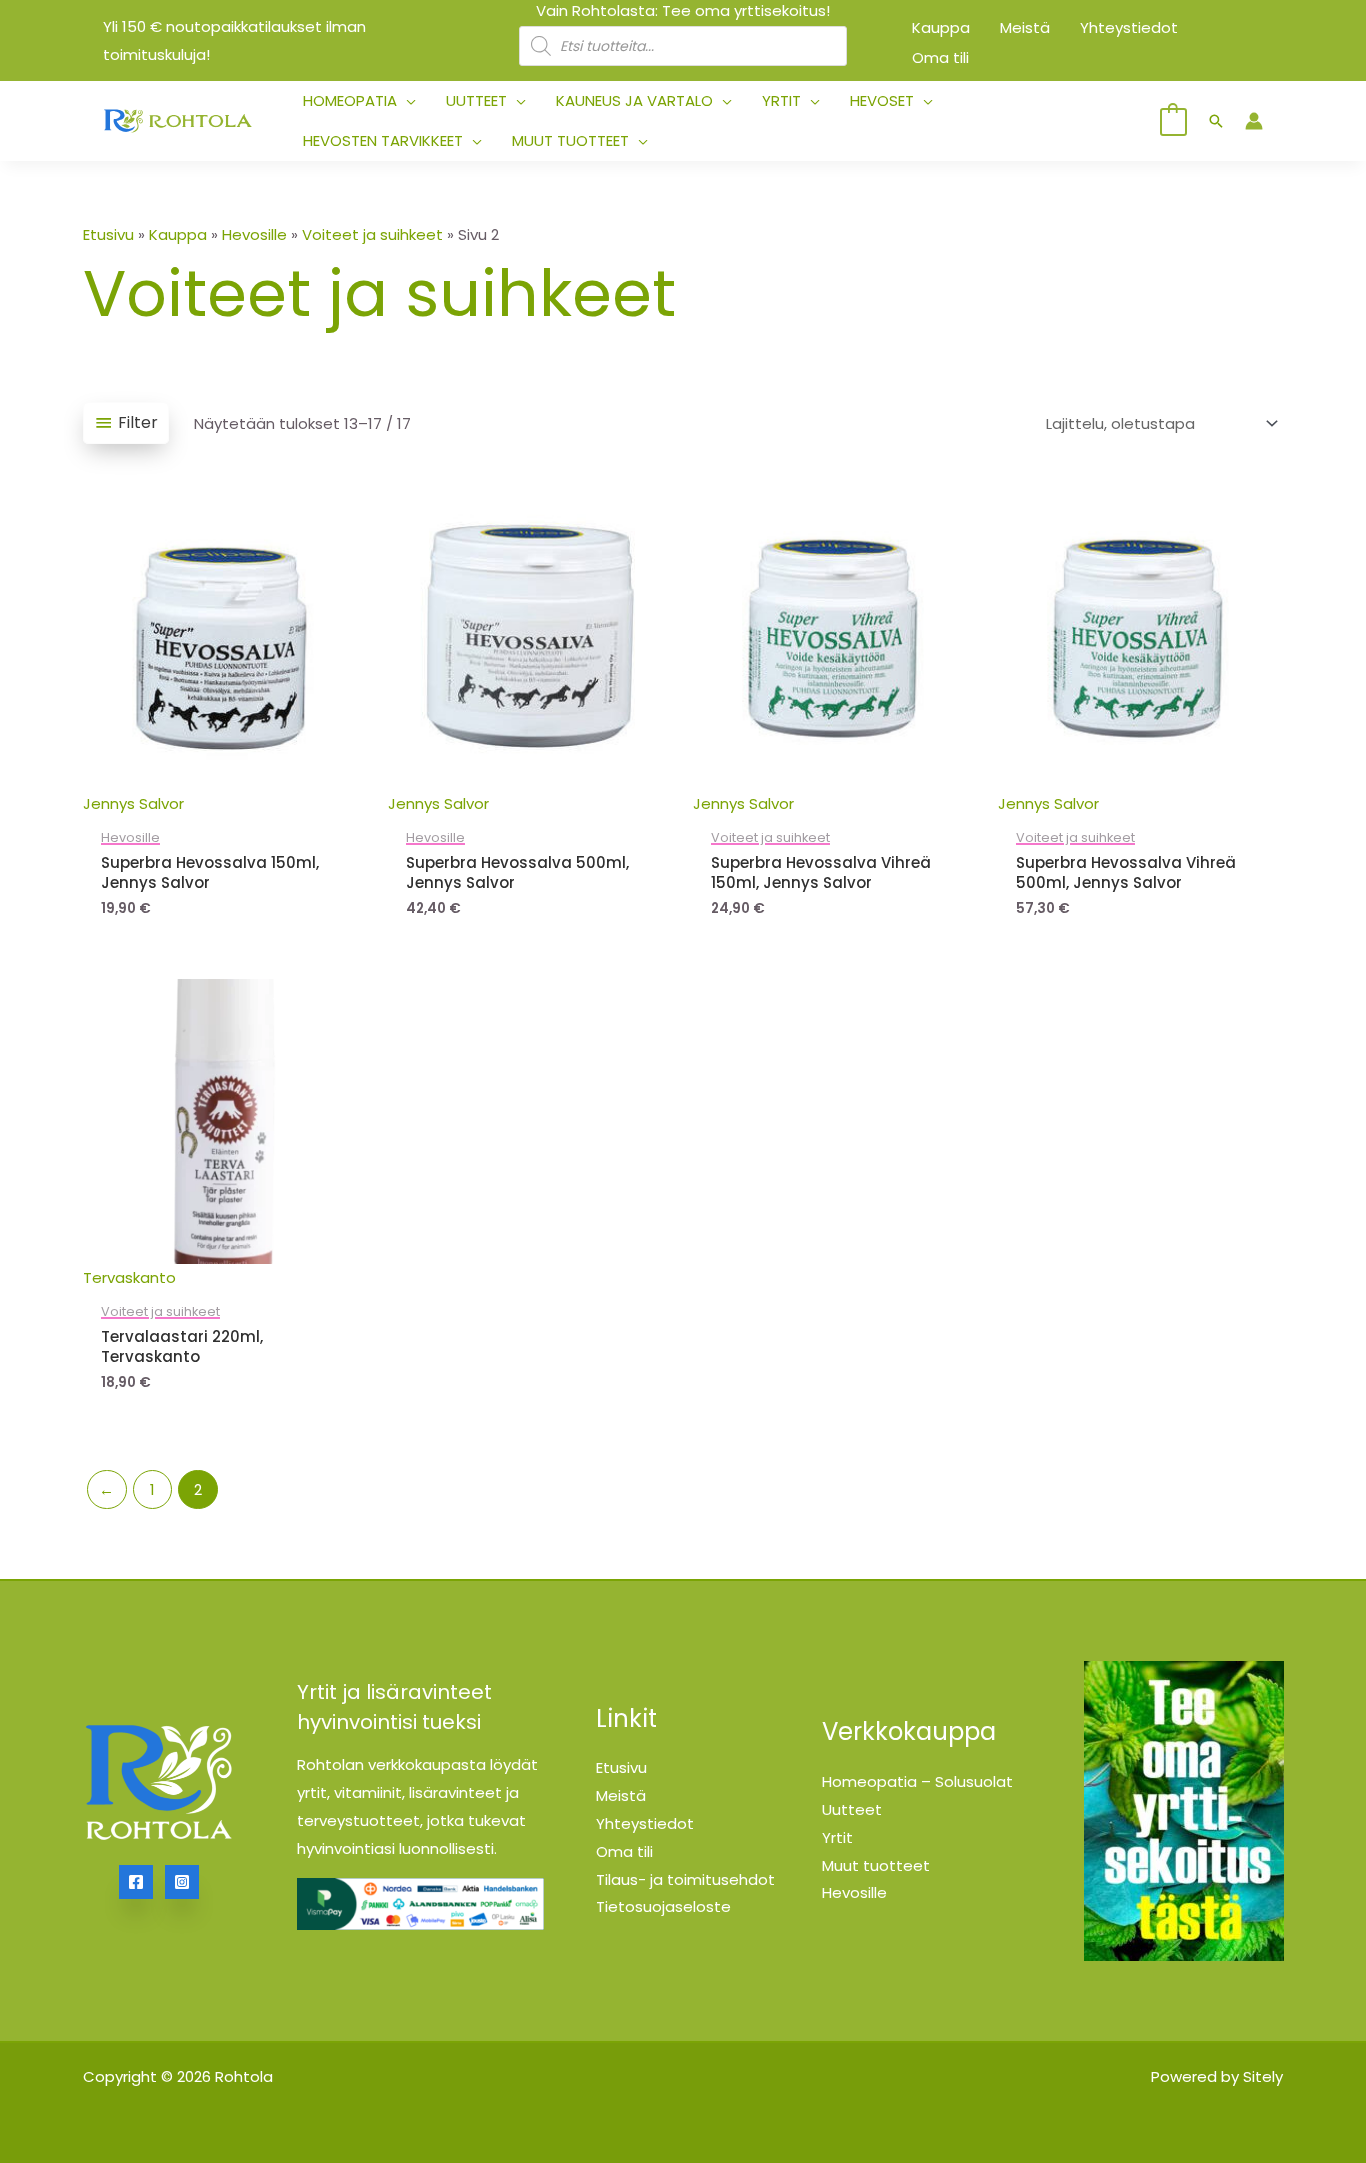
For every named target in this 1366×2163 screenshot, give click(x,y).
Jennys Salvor (133, 803)
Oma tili (624, 1851)
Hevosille (254, 234)
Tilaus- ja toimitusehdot (685, 1879)
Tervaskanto (129, 1277)
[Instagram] (182, 1882)
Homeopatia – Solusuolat (917, 1781)
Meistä (621, 1795)
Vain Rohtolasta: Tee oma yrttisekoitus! (683, 10)
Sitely (1263, 2076)
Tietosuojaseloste (663, 1906)
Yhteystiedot (645, 1823)
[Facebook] (136, 1882)
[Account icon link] (1254, 121)
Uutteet (852, 1809)
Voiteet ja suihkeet (372, 234)
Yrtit (837, 1837)
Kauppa (178, 234)
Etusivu (108, 234)
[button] (406, 101)
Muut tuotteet (876, 1865)
